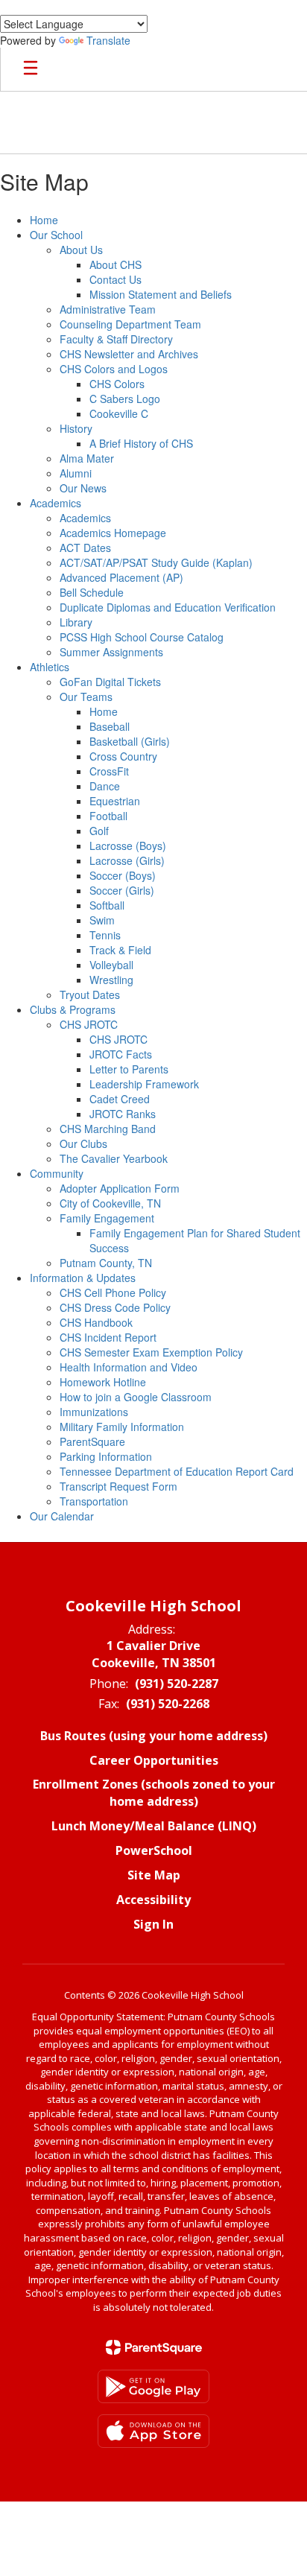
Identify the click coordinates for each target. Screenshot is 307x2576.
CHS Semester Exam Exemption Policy (151, 1352)
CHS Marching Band (108, 1129)
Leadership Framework (144, 1084)
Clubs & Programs (73, 1009)
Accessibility (153, 1900)
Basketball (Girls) (130, 741)
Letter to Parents (129, 1069)
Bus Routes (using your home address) (154, 1736)
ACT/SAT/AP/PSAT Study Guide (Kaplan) (156, 562)
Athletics (50, 667)
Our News (83, 488)
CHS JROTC (89, 1024)
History (76, 428)
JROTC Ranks (123, 1114)
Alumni (76, 473)
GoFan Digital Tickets (110, 682)
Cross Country (123, 756)
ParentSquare (92, 1441)
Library (76, 622)
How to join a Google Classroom (136, 1397)
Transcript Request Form (118, 1486)
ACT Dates (85, 548)
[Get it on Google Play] (153, 2386)
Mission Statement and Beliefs (161, 294)
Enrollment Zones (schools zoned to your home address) (154, 1793)
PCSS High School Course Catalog (142, 637)
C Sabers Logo (125, 399)
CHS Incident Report (108, 1337)
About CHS (115, 264)
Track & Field (120, 950)
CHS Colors (117, 384)
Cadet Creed (120, 1099)
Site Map (154, 1875)
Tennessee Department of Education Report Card (177, 1471)
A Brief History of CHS (141, 443)
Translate (108, 40)
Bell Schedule (92, 592)
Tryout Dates (90, 994)
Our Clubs (83, 1143)
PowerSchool (154, 1850)
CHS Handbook (96, 1322)
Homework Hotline (103, 1382)
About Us (81, 250)
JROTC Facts (121, 1054)
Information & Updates (83, 1278)
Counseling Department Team (130, 324)
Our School (56, 235)
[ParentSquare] (154, 2347)
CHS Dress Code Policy (115, 1307)
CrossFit (109, 771)
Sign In (153, 1924)
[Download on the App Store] (153, 2431)
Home (44, 220)
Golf (99, 831)
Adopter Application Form (120, 1188)
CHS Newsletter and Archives (129, 354)
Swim (102, 920)
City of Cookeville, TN (110, 1203)
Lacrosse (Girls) (127, 860)
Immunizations (94, 1412)
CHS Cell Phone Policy (113, 1292)
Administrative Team (108, 309)
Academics (56, 503)
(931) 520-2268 (168, 1704)
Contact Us (115, 279)
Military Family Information (122, 1427)
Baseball (110, 726)
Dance (105, 786)
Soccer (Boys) (123, 875)
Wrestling (111, 980)
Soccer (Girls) (122, 890)
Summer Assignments (111, 652)
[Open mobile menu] (31, 69)
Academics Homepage (113, 533)
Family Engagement (107, 1218)
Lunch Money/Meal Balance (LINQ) (154, 1826)
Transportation (94, 1501)
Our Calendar (62, 1516)
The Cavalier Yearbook (114, 1158)
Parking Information (106, 1456)
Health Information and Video (129, 1367)
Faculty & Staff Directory (116, 339)
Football (108, 816)
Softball (107, 905)
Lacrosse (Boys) (128, 846)
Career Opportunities (154, 1760)
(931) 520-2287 (177, 1684)
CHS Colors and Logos (114, 369)
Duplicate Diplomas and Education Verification (168, 607)
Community (57, 1173)
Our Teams (86, 697)
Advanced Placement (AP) (121, 577)
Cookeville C (119, 413)
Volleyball (111, 965)
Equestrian (115, 801)
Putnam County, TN (106, 1263)
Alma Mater (87, 458)
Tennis (105, 935)
